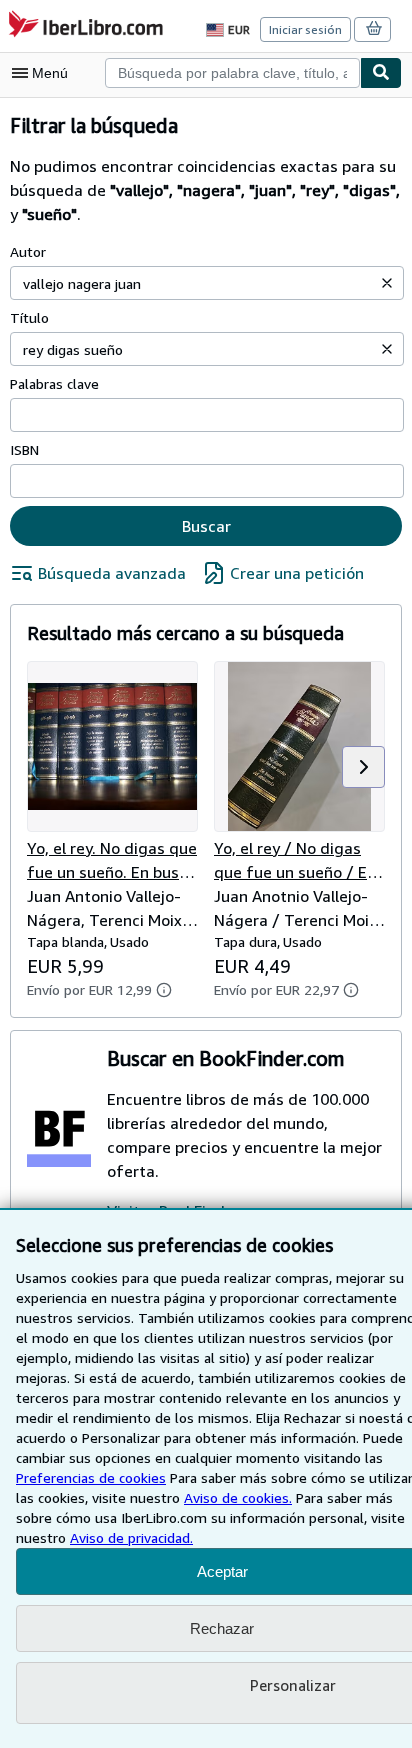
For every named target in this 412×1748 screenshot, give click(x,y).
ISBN (24, 449)
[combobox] (232, 73)
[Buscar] (381, 73)
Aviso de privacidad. (131, 1537)
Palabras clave (54, 383)
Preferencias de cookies (91, 1477)
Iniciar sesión (305, 29)
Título (29, 317)
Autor (28, 251)
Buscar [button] (206, 526)
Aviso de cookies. (238, 1497)
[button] (387, 283)
